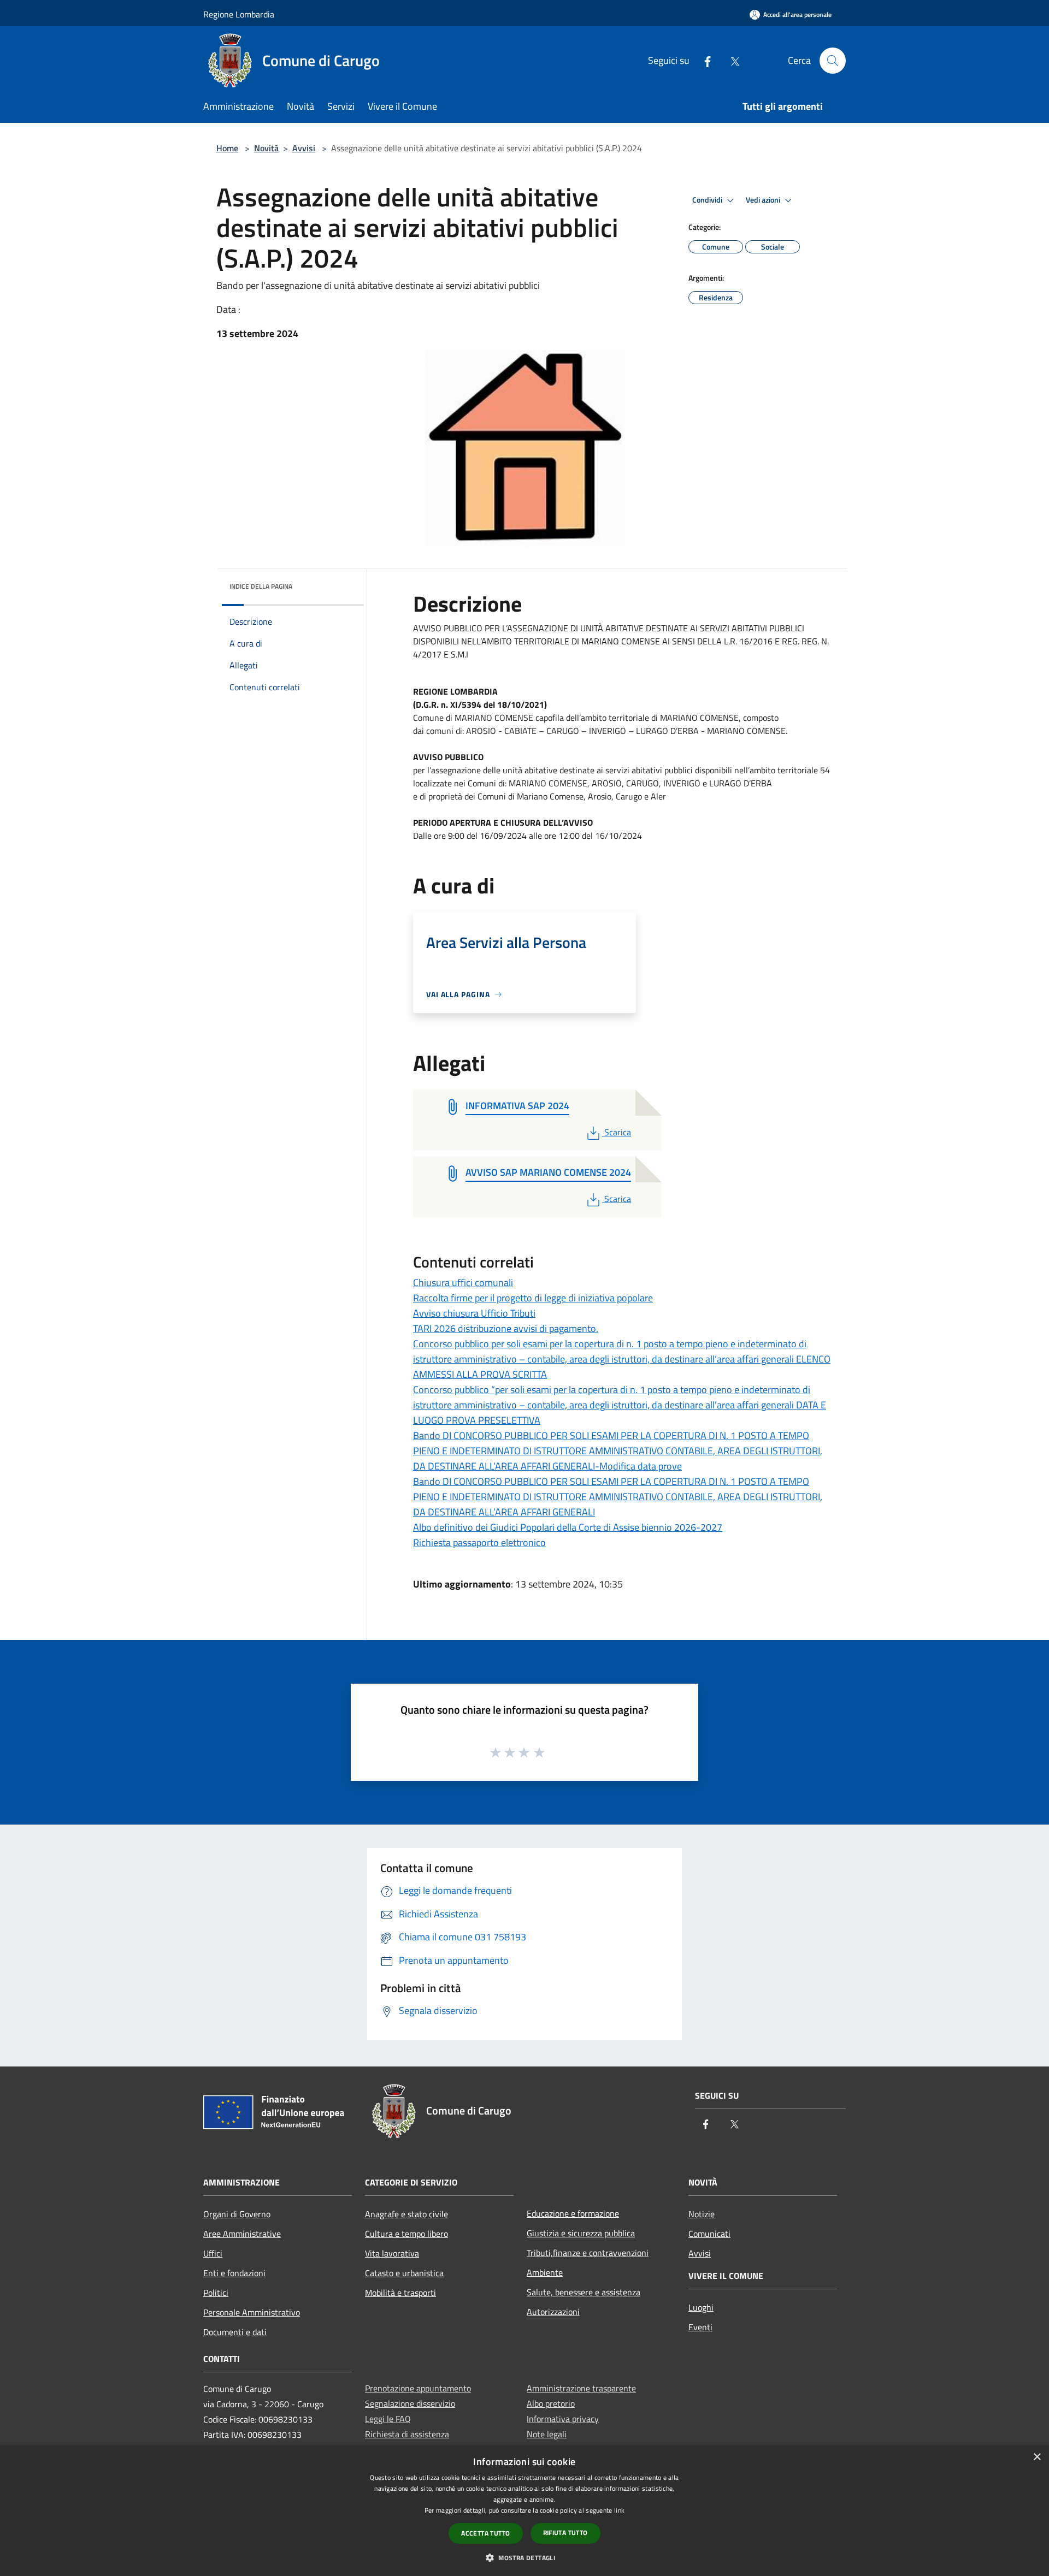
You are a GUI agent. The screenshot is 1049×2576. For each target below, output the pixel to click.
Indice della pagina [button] (261, 586)
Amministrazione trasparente (581, 2388)
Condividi (708, 200)
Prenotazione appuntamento (418, 2388)
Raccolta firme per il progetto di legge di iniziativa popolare (533, 1298)
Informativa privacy (563, 2419)
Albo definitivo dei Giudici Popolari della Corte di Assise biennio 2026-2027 (568, 1527)
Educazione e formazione (573, 2213)
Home (227, 148)
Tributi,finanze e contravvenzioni (588, 2253)
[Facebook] (703, 60)
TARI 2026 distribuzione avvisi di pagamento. (506, 1328)
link (619, 2510)
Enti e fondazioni (234, 2273)
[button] (524, 2557)
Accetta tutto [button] (485, 2533)
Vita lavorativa (392, 2253)
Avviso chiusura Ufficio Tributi (474, 1313)
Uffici (213, 2253)
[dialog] (524, 2511)
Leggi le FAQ (388, 2419)
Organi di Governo (237, 2214)
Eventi (700, 2327)
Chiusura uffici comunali (463, 1283)
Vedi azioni (764, 200)
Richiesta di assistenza (407, 2434)
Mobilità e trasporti (400, 2293)
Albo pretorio (551, 2403)
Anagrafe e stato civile (406, 2214)
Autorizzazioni (553, 2312)
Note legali (547, 2434)
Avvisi (304, 148)
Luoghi (701, 2307)
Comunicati (709, 2234)
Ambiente (545, 2272)
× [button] (1037, 2457)
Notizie (702, 2214)
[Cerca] (833, 61)
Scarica (617, 1132)
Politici (216, 2293)
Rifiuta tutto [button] (565, 2533)
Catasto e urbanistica (404, 2273)
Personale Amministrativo (252, 2312)
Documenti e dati (235, 2332)
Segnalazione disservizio (410, 2403)
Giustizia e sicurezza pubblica (581, 2233)
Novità (266, 148)
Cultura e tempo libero (406, 2234)
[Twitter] (730, 60)
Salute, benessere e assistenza (584, 2292)
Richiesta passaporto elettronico (479, 1542)
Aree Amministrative (242, 2234)
